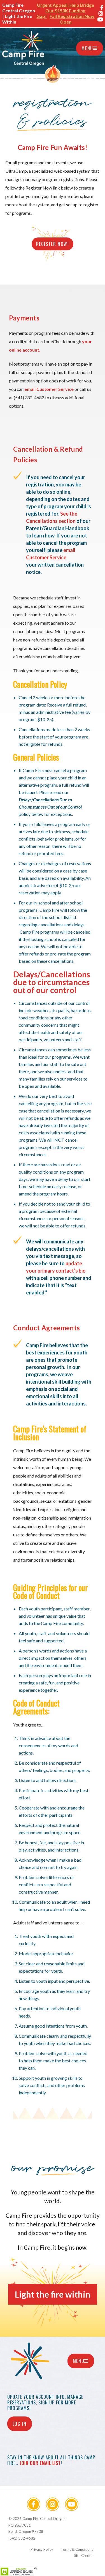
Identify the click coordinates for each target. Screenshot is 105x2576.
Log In (20, 2424)
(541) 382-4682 (22, 2538)
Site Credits (84, 2556)
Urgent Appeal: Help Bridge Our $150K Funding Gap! (65, 11)
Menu (87, 48)
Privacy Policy (42, 2549)
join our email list (40, 2463)
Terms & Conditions (77, 2549)
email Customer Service (49, 389)
